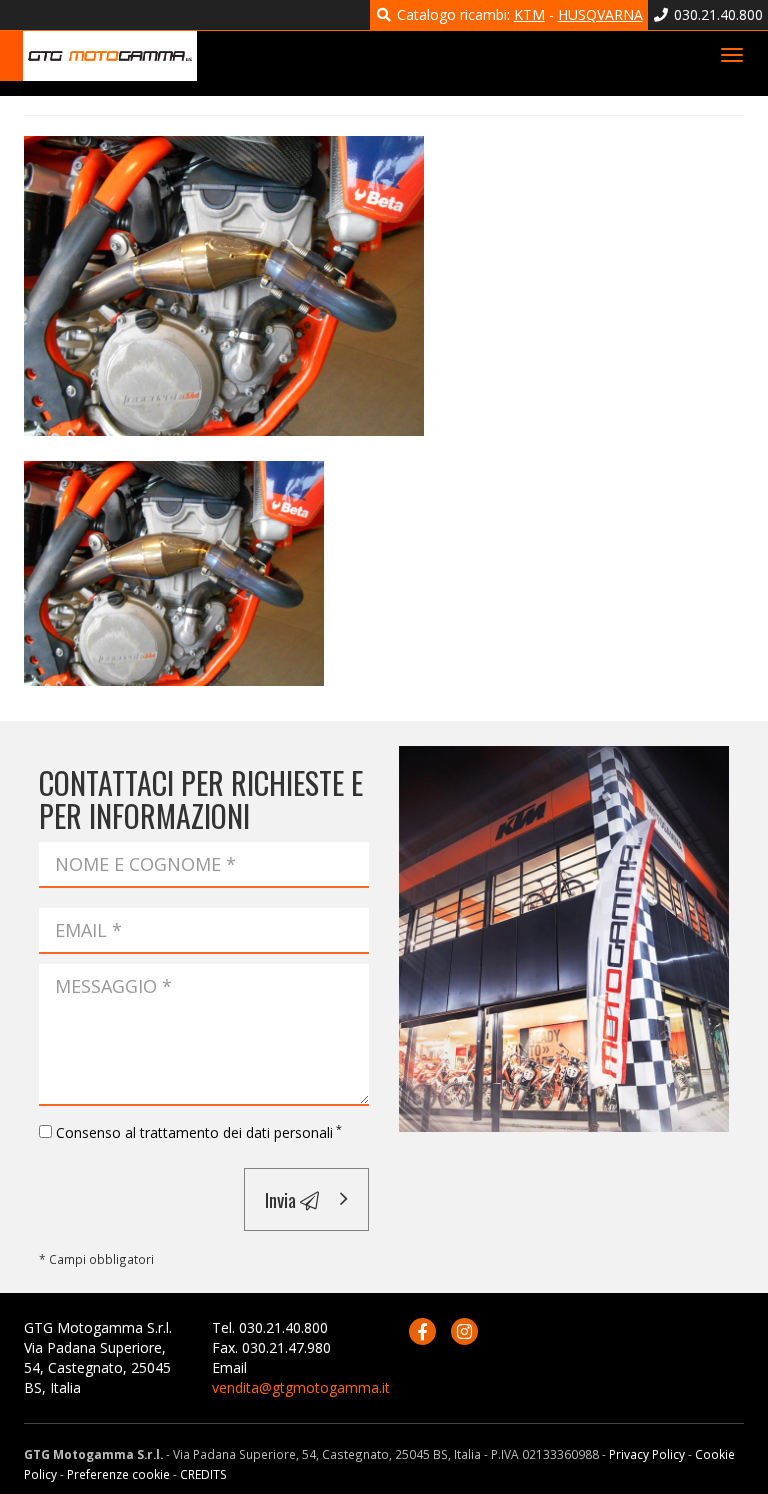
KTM (529, 14)
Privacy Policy (647, 1454)
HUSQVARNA (600, 14)
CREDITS (203, 1474)
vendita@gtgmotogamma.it (301, 1387)
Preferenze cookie (118, 1474)
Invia (282, 1199)
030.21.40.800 (716, 14)
